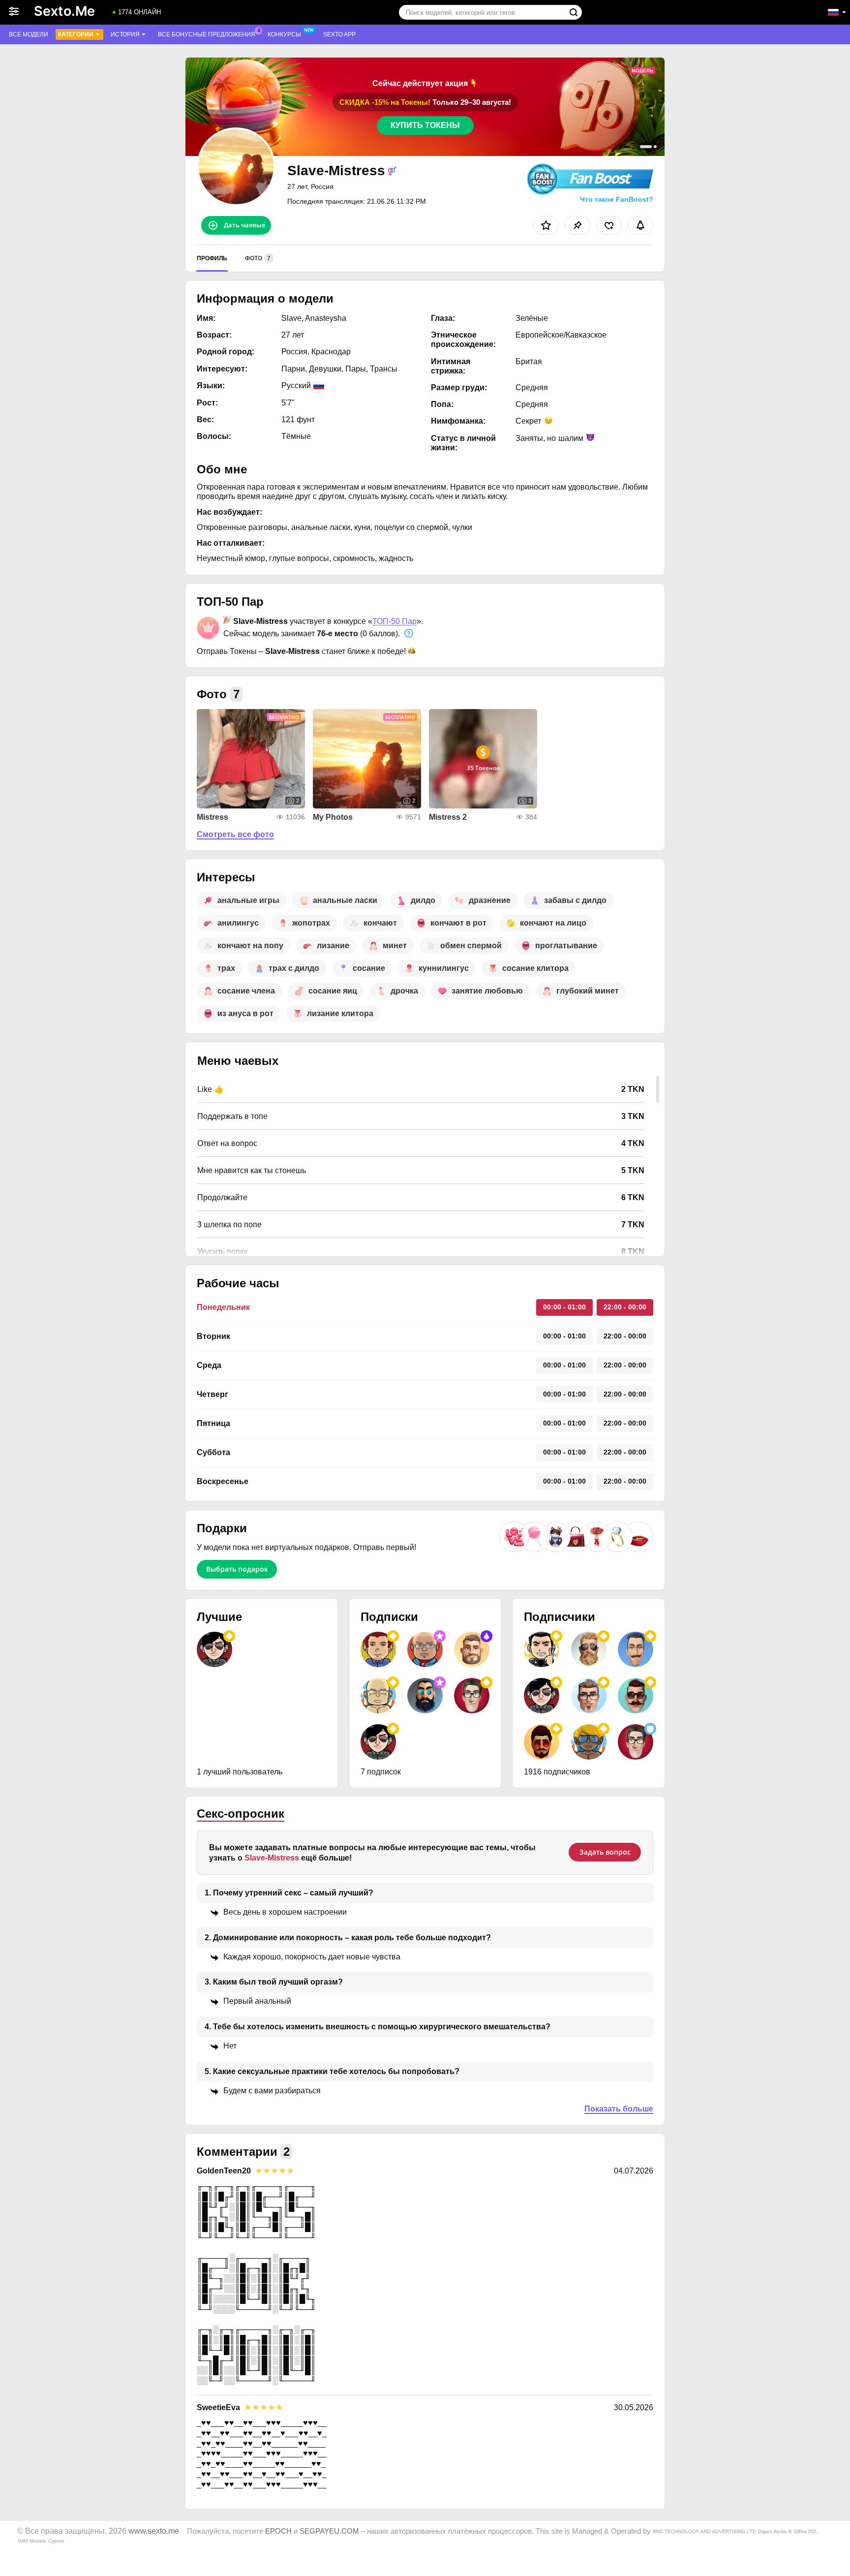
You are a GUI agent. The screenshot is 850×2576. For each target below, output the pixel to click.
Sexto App (339, 34)
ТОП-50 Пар (395, 621)
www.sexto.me (154, 2531)
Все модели (29, 34)
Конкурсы (284, 34)
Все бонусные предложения (207, 34)
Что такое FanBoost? (617, 199)
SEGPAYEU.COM (329, 2531)
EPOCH (278, 2531)
